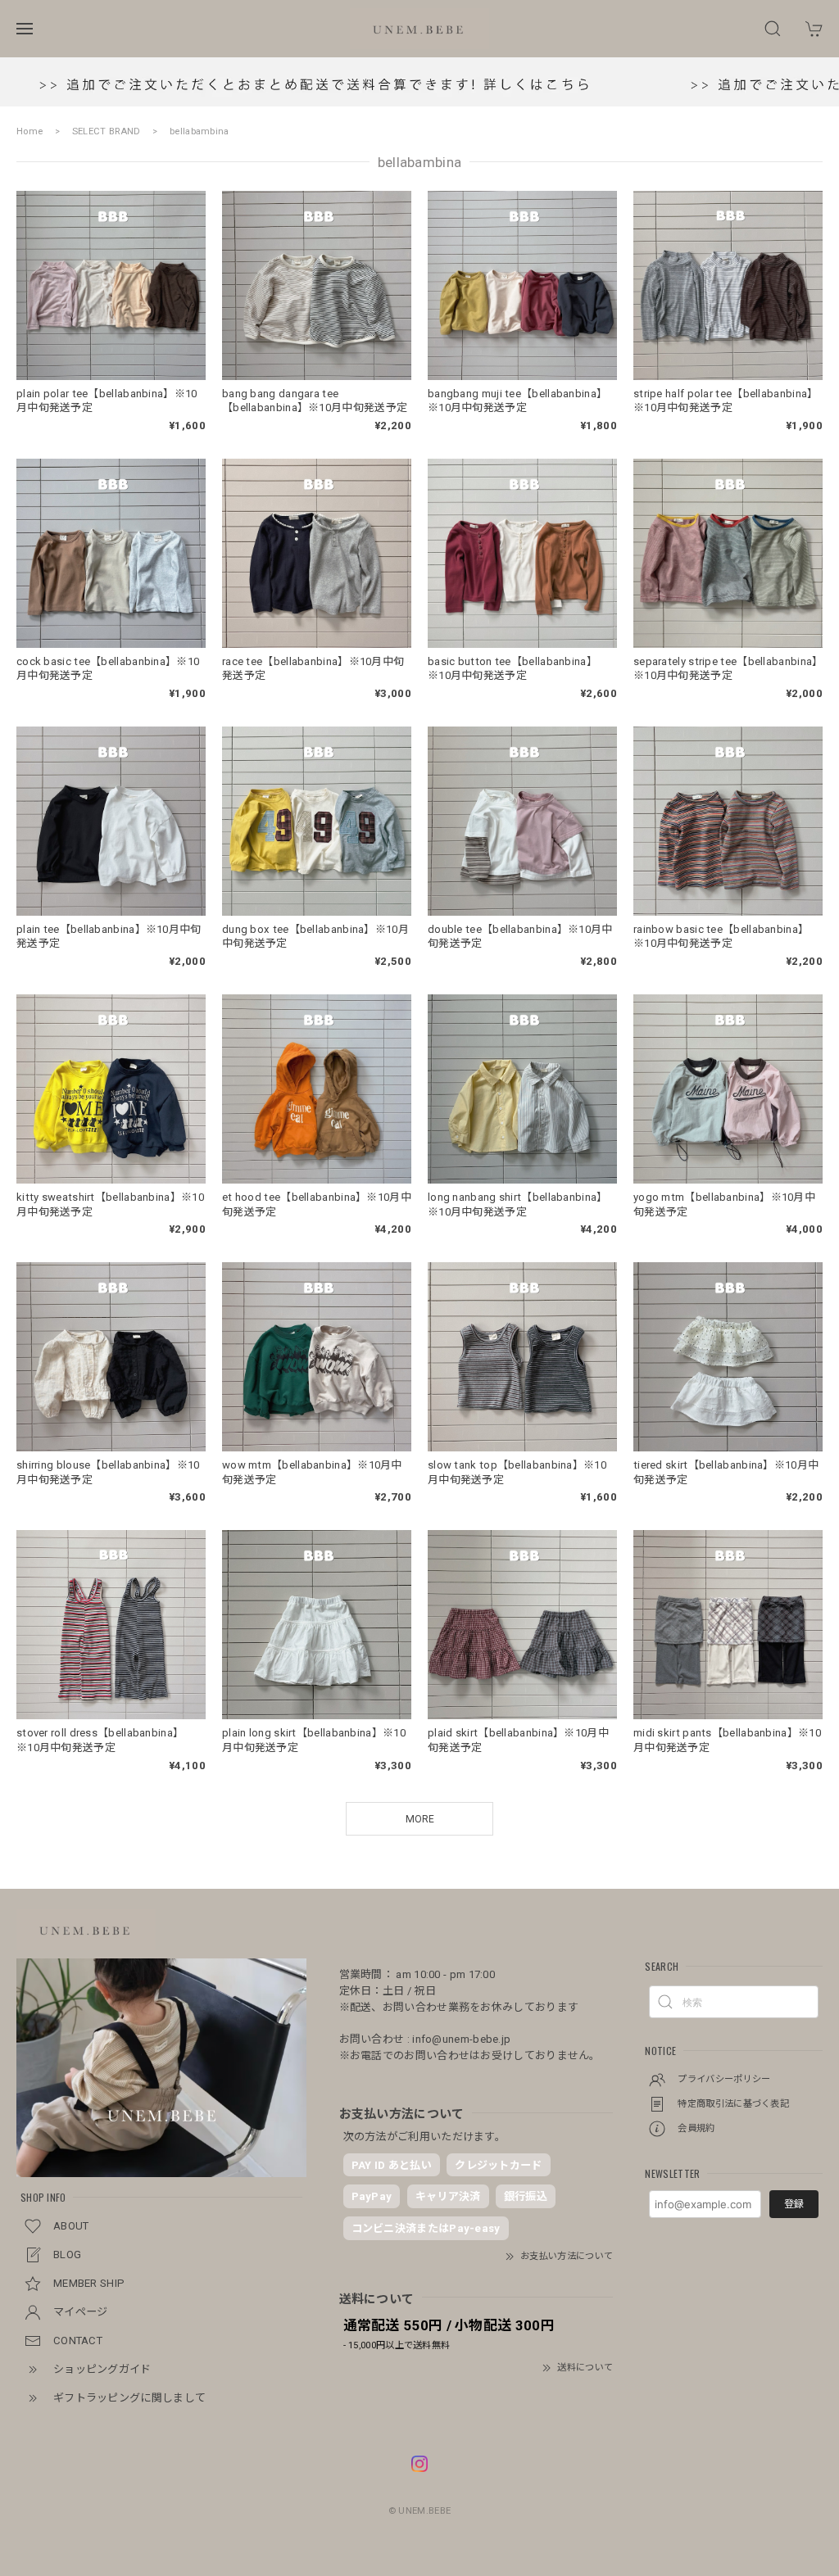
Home (29, 131)
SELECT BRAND (107, 131)
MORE (420, 1819)
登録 (794, 2204)
